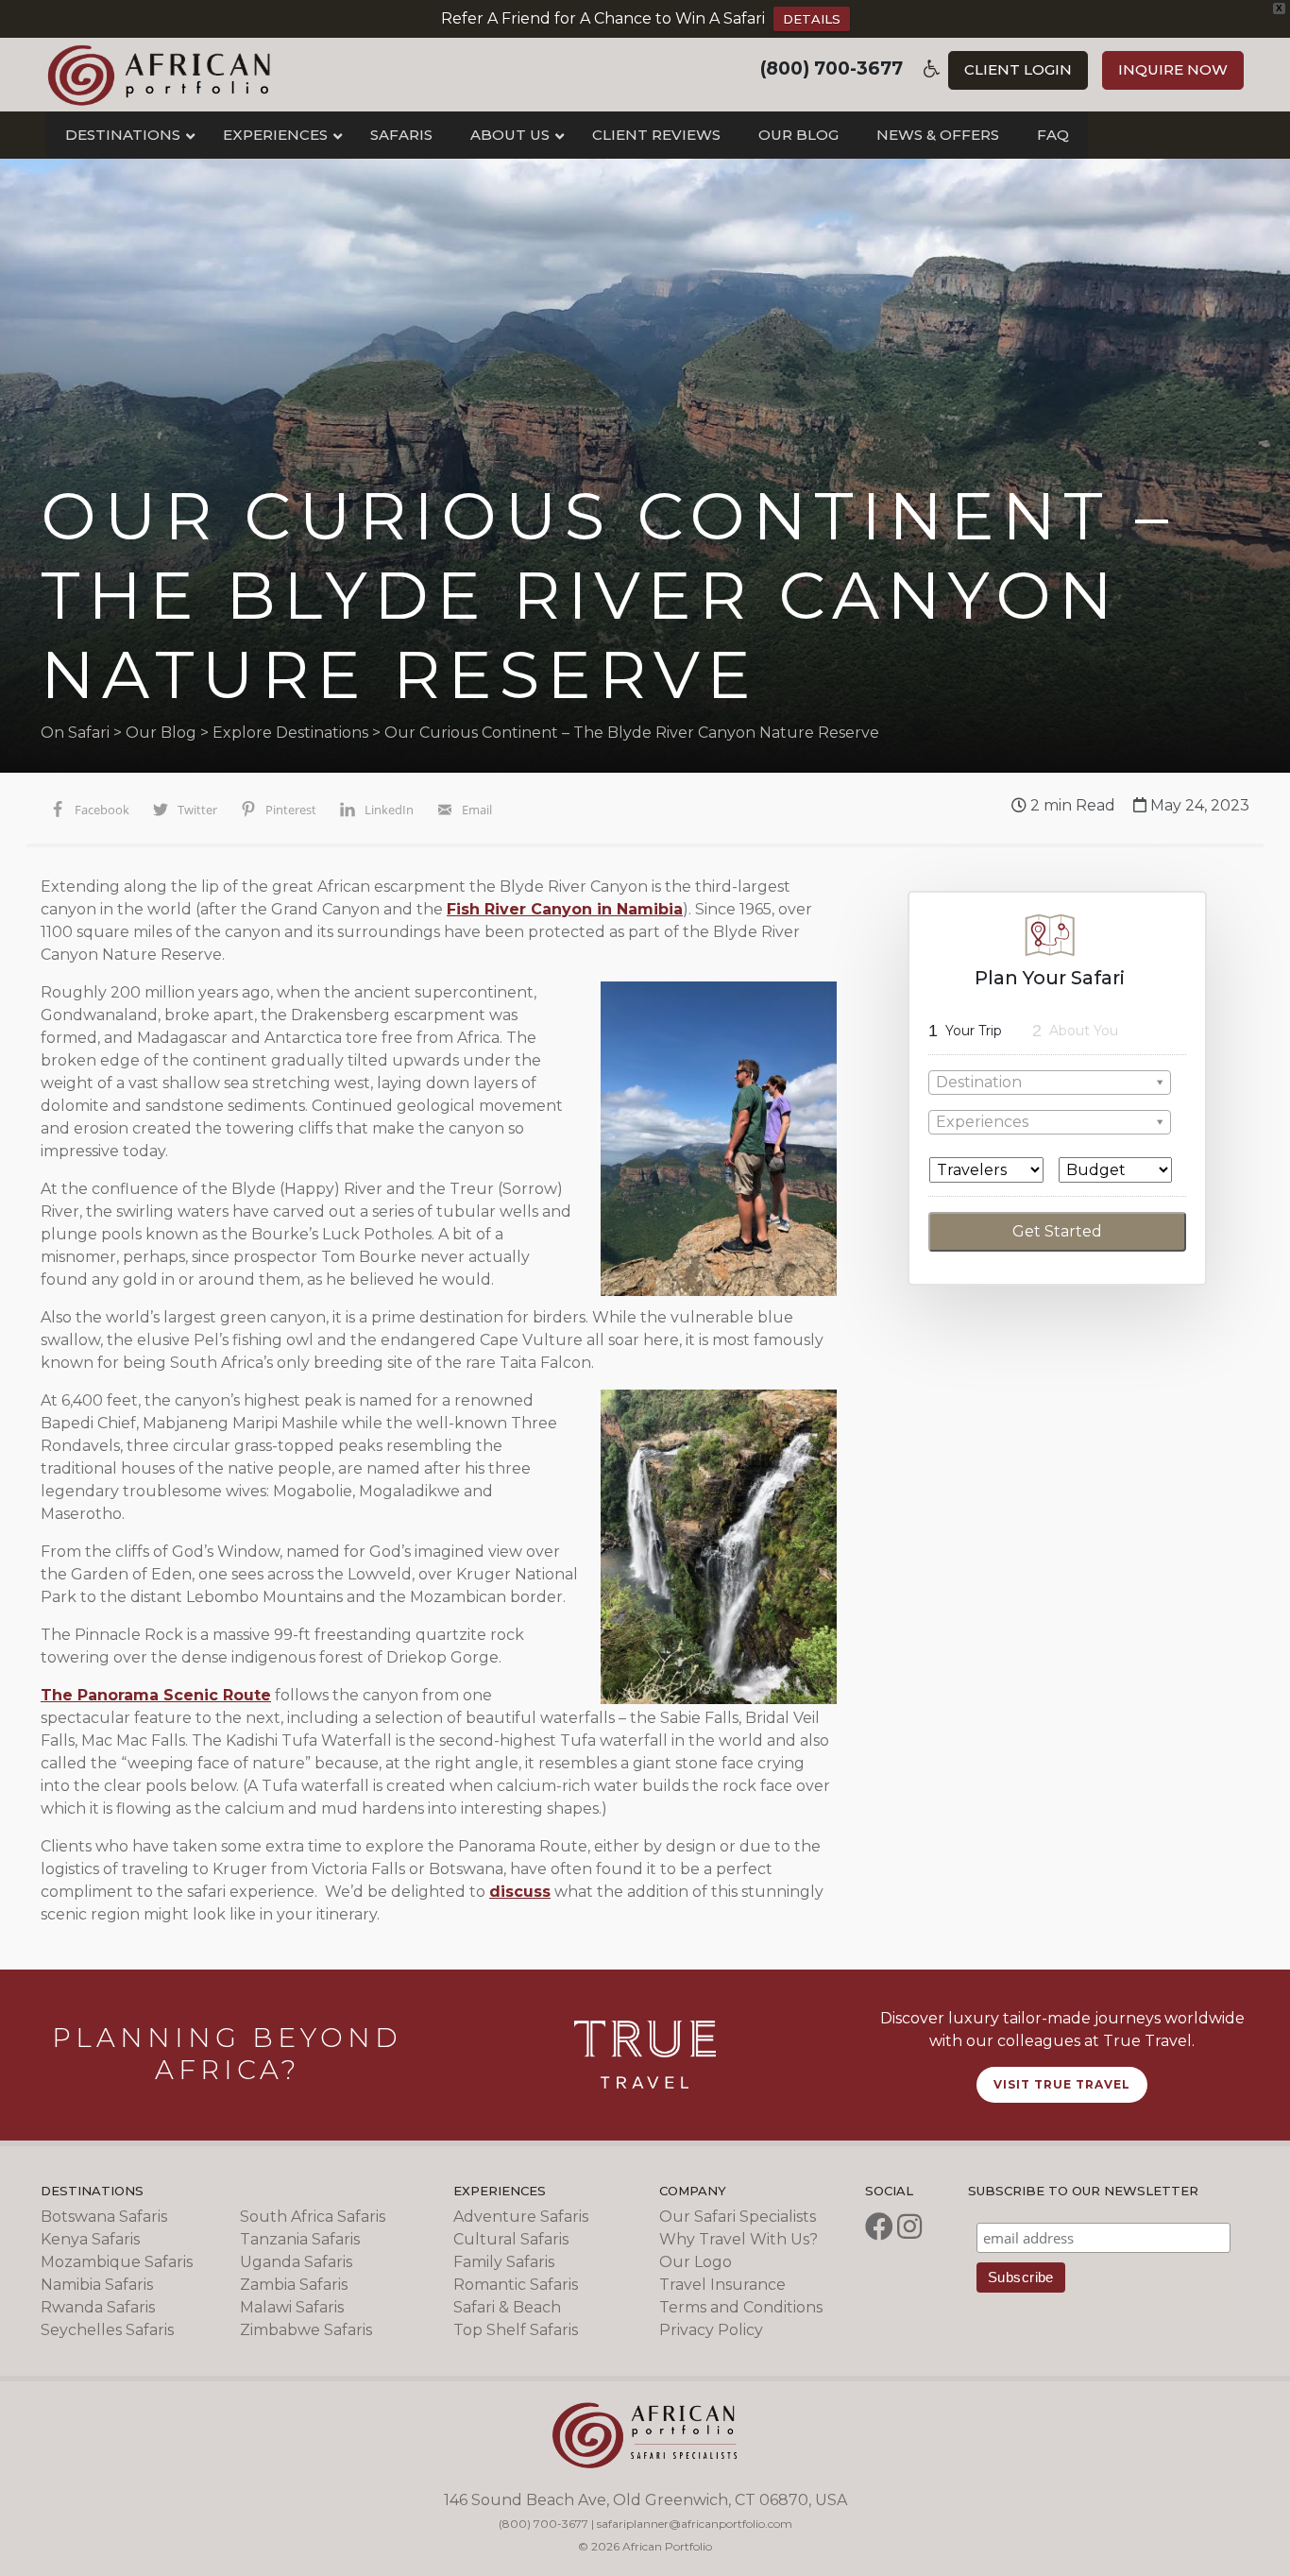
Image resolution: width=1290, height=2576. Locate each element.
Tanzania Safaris (300, 2239)
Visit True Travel (1062, 2084)
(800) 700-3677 (832, 68)
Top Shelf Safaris (516, 2330)
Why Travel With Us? (738, 2239)
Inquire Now (1173, 69)
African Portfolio (159, 75)
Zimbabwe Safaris (306, 2330)
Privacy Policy (711, 2330)
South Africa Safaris (313, 2217)
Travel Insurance (722, 2285)
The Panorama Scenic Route (156, 1695)
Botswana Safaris (104, 2217)
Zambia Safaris (294, 2285)
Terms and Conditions (741, 2307)
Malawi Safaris (292, 2307)
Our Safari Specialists (738, 2217)
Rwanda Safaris (98, 2307)
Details (812, 19)
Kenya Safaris (90, 2239)
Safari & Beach (507, 2307)
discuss (520, 1892)
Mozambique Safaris (117, 2262)
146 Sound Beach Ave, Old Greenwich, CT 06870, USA (645, 2500)
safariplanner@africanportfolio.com (695, 2524)
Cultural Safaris (511, 2239)
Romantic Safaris (516, 2285)
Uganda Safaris (296, 2262)
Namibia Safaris (97, 2285)
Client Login (1018, 69)
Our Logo (696, 2262)
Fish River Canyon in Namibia (565, 909)
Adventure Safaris (521, 2217)
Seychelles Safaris (107, 2330)
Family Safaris (504, 2262)
